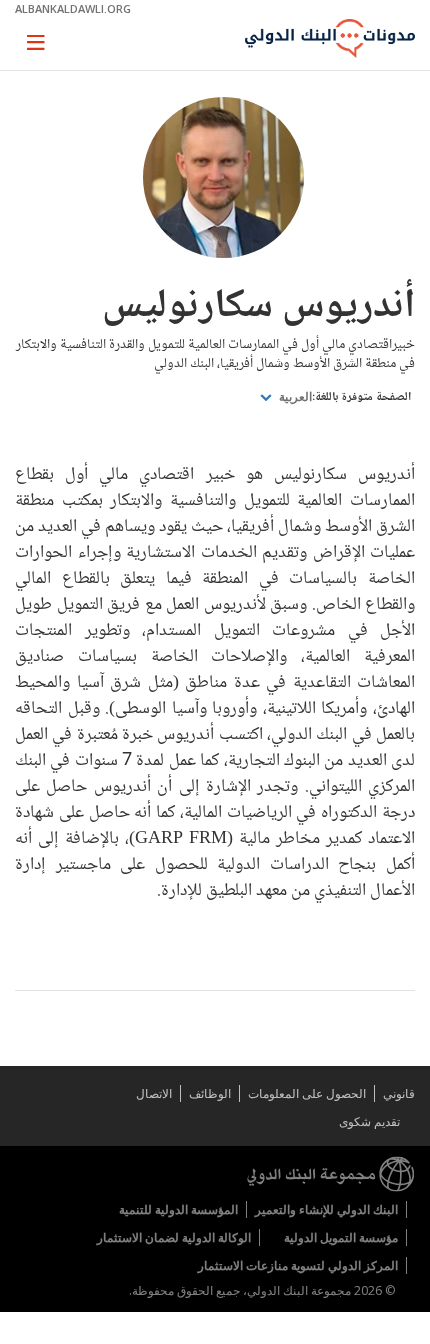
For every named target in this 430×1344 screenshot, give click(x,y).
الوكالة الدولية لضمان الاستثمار (174, 1237)
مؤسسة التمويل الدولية (341, 1237)
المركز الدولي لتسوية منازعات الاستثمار (298, 1265)
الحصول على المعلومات (307, 1093)
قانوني (399, 1093)
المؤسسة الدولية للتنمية (178, 1209)
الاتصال (154, 1093)
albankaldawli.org (73, 8)
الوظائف (210, 1093)
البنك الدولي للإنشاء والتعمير (326, 1209)
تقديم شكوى (369, 1121)
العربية (294, 397)
